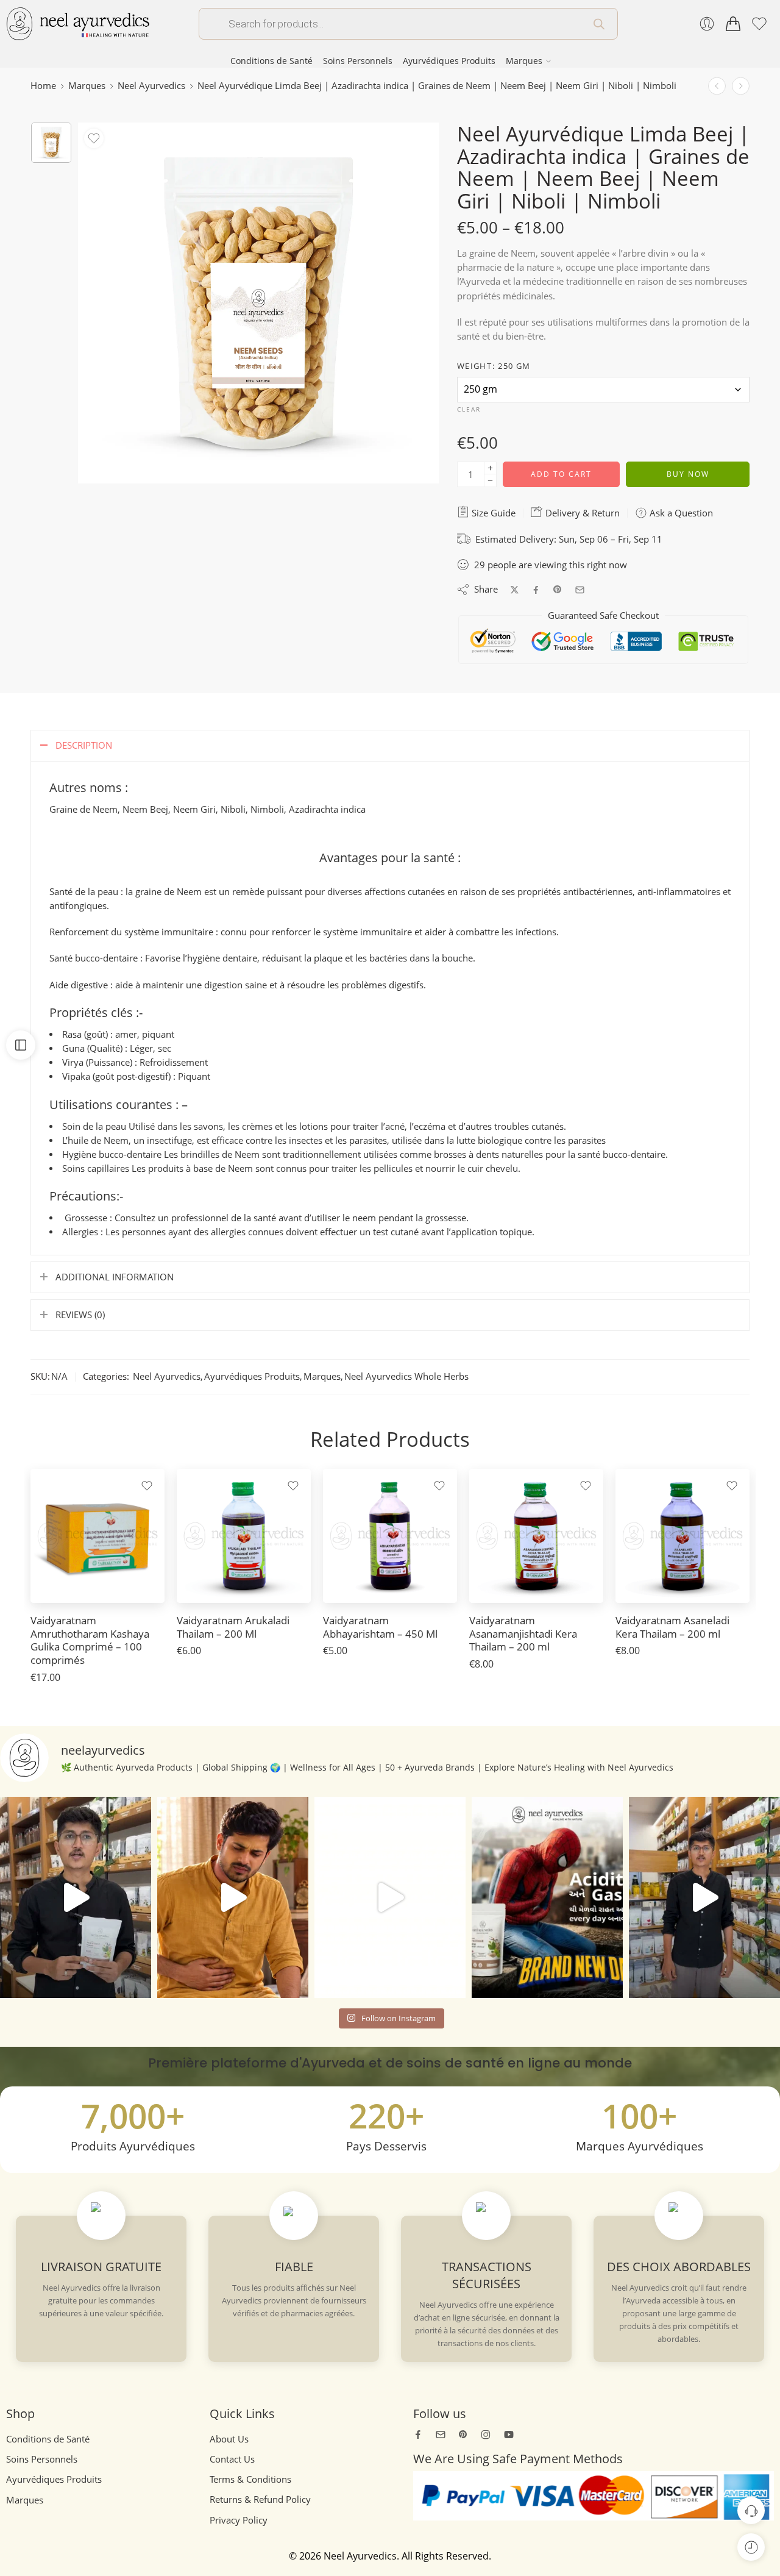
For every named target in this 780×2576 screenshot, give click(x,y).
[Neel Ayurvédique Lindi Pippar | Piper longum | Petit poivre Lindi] (741, 86)
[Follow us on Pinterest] (463, 2435)
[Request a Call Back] (751, 2510)
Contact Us (232, 2459)
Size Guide (492, 513)
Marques (524, 61)
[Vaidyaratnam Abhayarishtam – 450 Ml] (390, 1536)
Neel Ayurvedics (151, 86)
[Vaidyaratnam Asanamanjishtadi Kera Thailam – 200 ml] (536, 1536)
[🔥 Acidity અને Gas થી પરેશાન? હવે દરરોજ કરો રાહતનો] (547, 1897)
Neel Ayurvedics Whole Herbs (406, 1376)
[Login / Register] (707, 24)
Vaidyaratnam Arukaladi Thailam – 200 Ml (233, 1627)
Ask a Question (680, 513)
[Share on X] (515, 590)
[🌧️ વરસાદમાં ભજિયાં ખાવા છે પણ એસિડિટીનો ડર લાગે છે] (704, 1897)
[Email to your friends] (580, 590)
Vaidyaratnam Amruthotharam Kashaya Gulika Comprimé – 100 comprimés (90, 1640)
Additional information (115, 1277)
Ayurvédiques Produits (449, 61)
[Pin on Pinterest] (558, 590)
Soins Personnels (358, 61)
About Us (229, 2439)
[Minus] (490, 481)
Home (43, 86)
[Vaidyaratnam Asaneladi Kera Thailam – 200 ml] (682, 1536)
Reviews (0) (80, 1315)
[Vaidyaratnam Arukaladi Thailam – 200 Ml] (244, 1536)
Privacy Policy (239, 2520)
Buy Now (688, 474)
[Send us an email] (441, 2435)
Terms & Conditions (250, 2479)
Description (84, 745)
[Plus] (490, 468)
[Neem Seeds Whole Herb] (51, 143)
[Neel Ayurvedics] (78, 23)
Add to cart (561, 474)
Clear (469, 409)
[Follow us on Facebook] (418, 2435)
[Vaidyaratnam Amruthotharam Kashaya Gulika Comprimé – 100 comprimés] (97, 1536)
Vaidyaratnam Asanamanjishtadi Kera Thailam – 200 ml (523, 1633)
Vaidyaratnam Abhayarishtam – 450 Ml (380, 1627)
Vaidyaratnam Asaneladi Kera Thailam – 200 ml (672, 1627)
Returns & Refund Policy (260, 2499)
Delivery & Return (581, 513)
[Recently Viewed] (751, 2547)
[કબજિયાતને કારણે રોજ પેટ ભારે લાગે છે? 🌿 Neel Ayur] (233, 1897)
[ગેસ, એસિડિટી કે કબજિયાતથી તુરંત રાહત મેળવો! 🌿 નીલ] (76, 1897)
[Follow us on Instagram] (486, 2435)
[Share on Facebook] (536, 590)
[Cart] (733, 24)
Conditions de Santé (271, 61)
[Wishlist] (94, 138)
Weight (494, 366)
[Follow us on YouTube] (509, 2435)
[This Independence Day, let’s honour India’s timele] (390, 1897)
